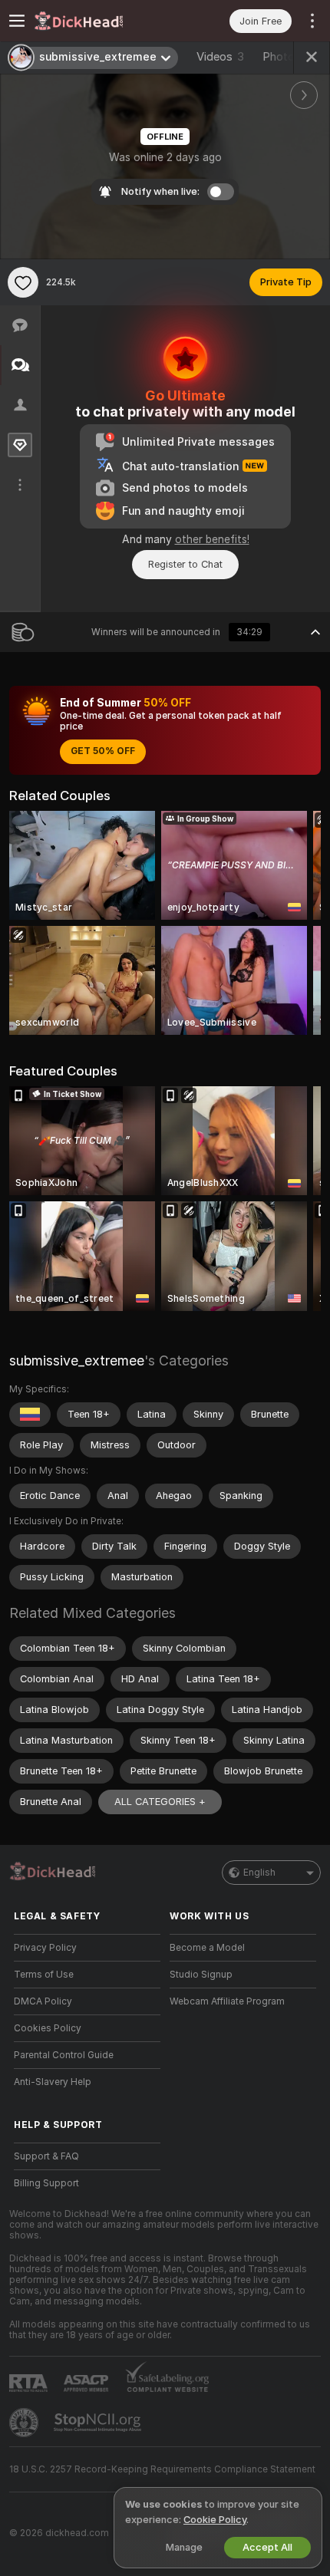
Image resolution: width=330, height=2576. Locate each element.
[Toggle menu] (17, 21)
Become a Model (207, 1948)
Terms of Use (44, 1975)
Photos (287, 57)
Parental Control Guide (64, 2055)
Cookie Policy (215, 2520)
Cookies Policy (48, 2028)
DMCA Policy (43, 2001)
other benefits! (212, 539)
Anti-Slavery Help (53, 2082)
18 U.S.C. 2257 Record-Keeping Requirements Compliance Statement (162, 2469)
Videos (220, 57)
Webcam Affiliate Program (227, 2001)
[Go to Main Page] (99, 21)
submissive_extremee (77, 1360)
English (259, 1873)
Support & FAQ (46, 2156)
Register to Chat (185, 564)
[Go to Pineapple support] (25, 2423)
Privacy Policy (45, 1948)
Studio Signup (201, 1975)
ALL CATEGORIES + (160, 1802)
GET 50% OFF (103, 751)
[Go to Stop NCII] (99, 2423)
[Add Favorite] (23, 282)
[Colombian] (30, 1415)
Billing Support (46, 2183)
